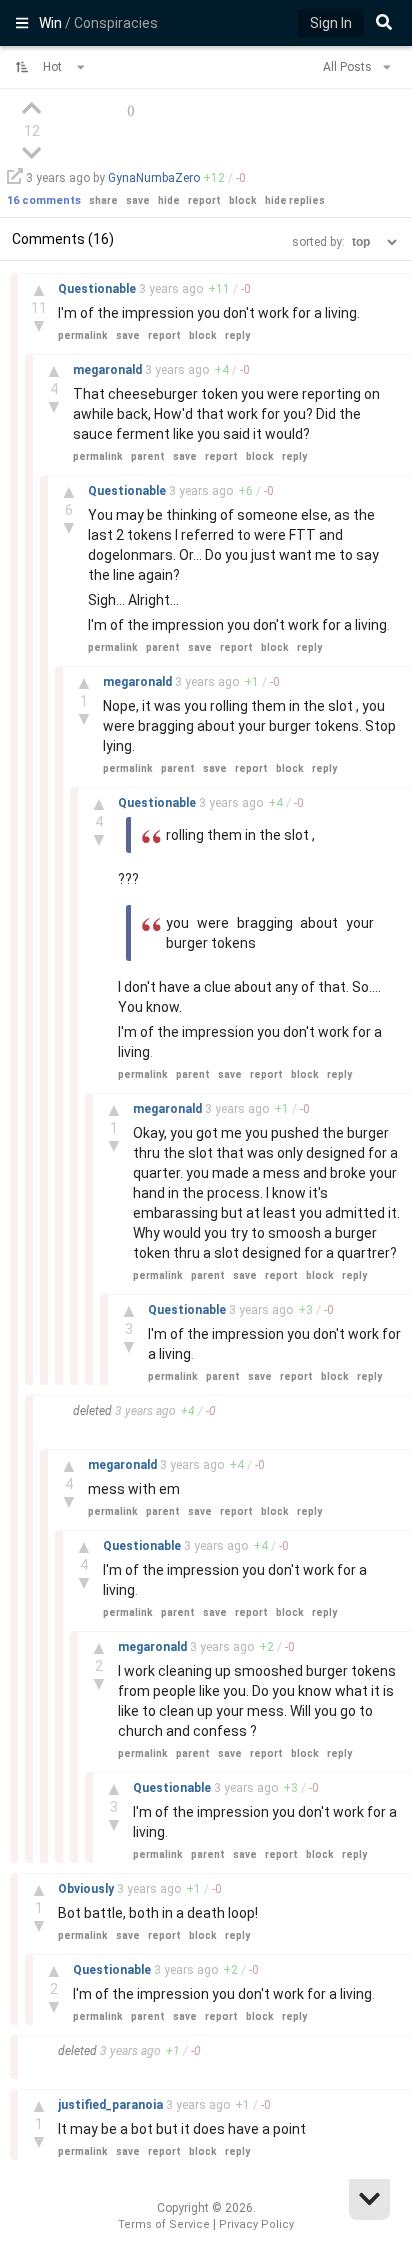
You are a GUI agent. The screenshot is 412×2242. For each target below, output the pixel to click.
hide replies (295, 200)
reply (237, 335)
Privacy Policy (256, 2224)
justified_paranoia (112, 2105)
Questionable (98, 289)
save (138, 200)
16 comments (44, 200)
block (243, 200)
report (204, 200)
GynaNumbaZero (154, 178)
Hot (54, 67)
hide (169, 200)
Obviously (87, 1889)
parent (148, 456)
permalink (83, 335)
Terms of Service (164, 2224)
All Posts (349, 67)
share (103, 200)
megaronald (109, 370)
